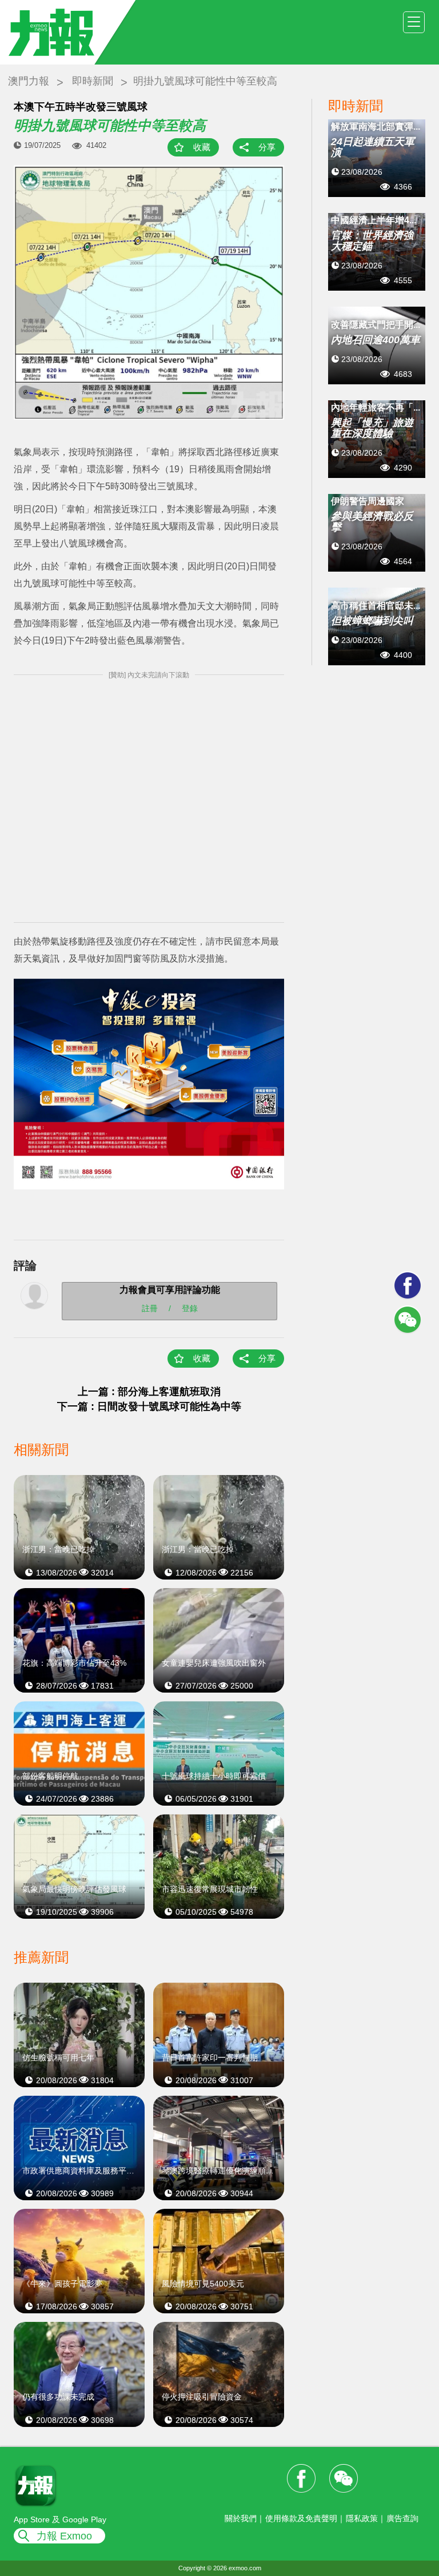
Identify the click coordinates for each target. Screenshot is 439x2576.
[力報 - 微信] (408, 1320)
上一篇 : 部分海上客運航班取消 (149, 1392)
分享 (267, 147)
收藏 (202, 147)
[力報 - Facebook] (408, 1285)
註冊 (150, 1308)
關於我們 (241, 2518)
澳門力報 (29, 81)
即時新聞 (93, 81)
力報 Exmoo (64, 2536)
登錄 (190, 1308)
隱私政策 (362, 2518)
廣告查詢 (402, 2518)
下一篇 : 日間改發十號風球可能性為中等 (149, 1406)
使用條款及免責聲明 (301, 2518)
